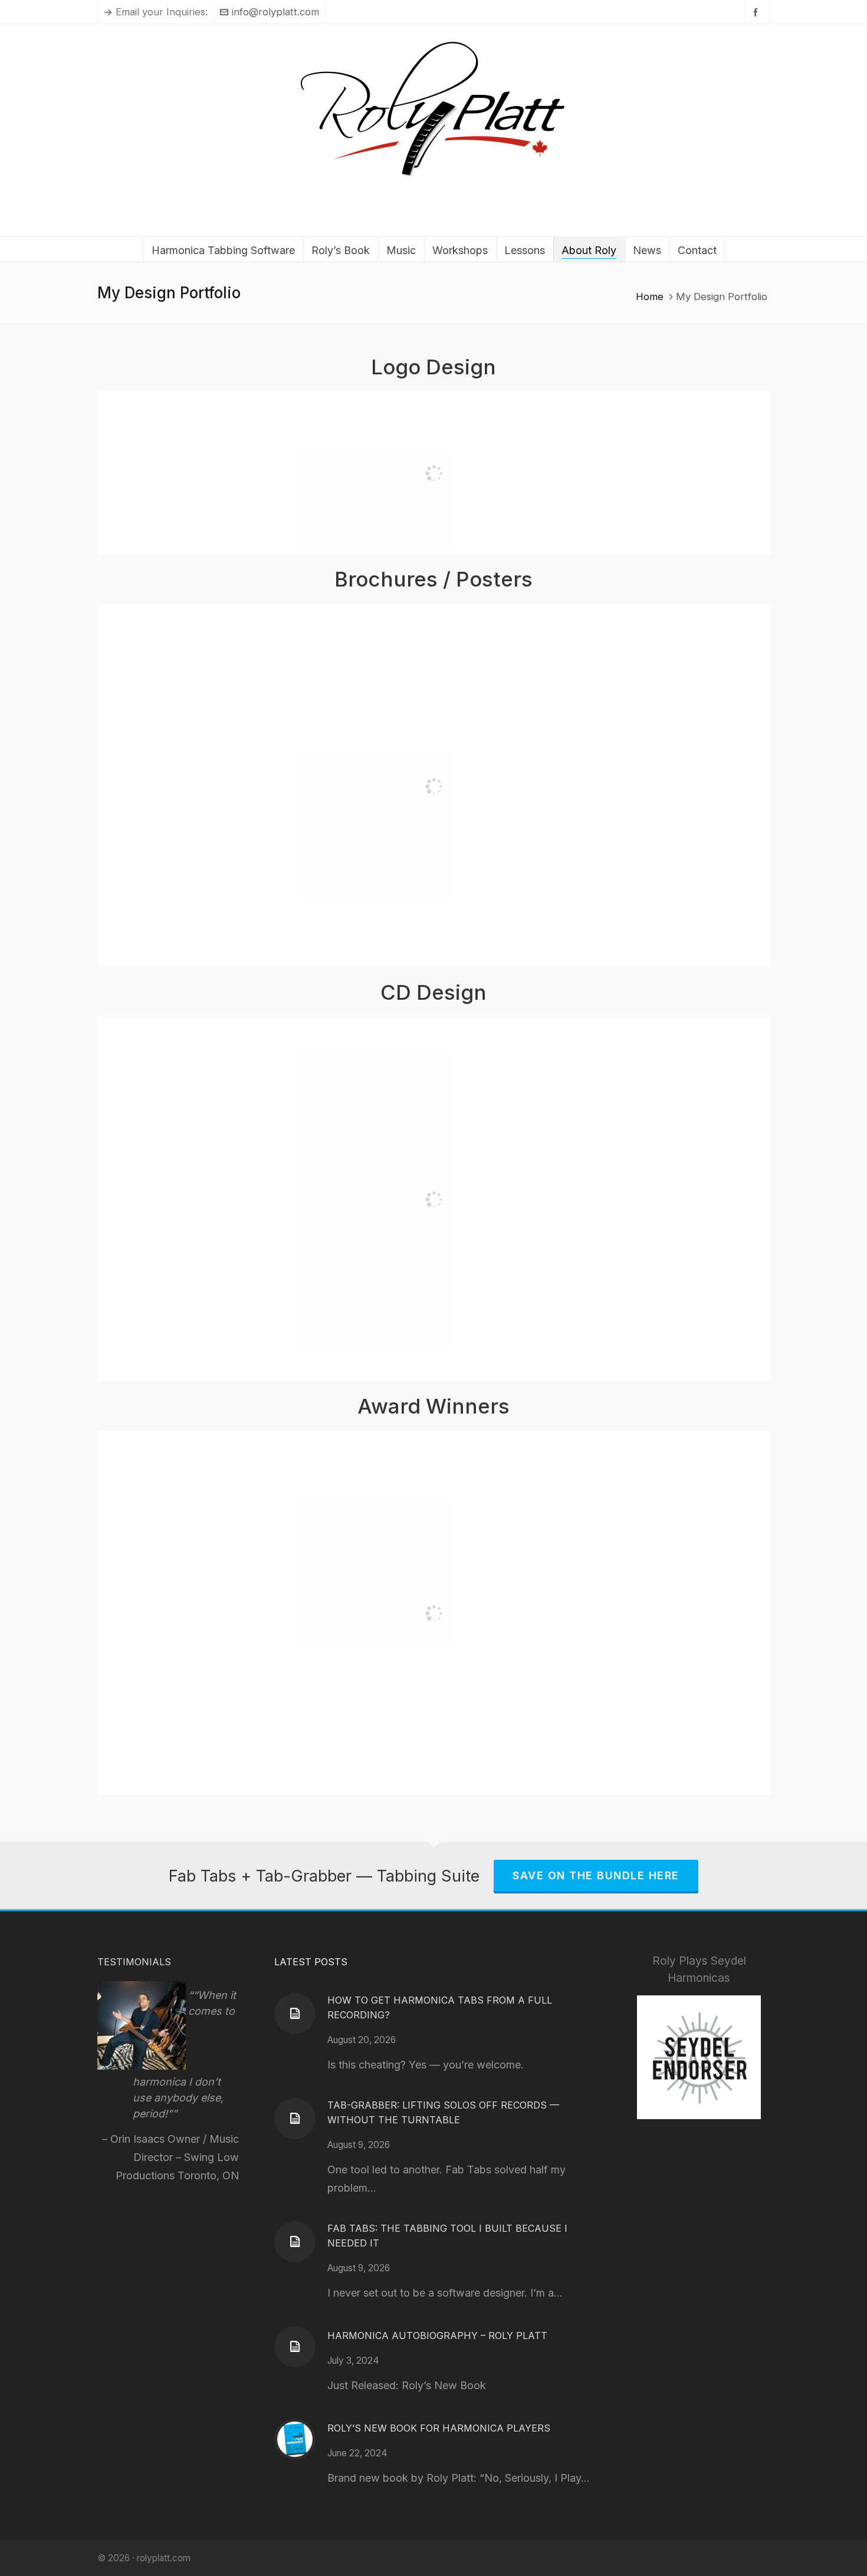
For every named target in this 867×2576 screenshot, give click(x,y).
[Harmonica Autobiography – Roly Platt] (295, 2347)
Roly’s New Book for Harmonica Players (439, 2428)
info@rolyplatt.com (275, 12)
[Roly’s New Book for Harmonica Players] (295, 2439)
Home (650, 297)
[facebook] (757, 12)
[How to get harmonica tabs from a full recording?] (295, 2014)
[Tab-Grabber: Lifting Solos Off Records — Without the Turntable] (295, 2119)
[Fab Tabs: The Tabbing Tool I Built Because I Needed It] (295, 2242)
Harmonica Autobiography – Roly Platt (437, 2335)
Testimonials (134, 1962)
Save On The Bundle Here (596, 1875)
